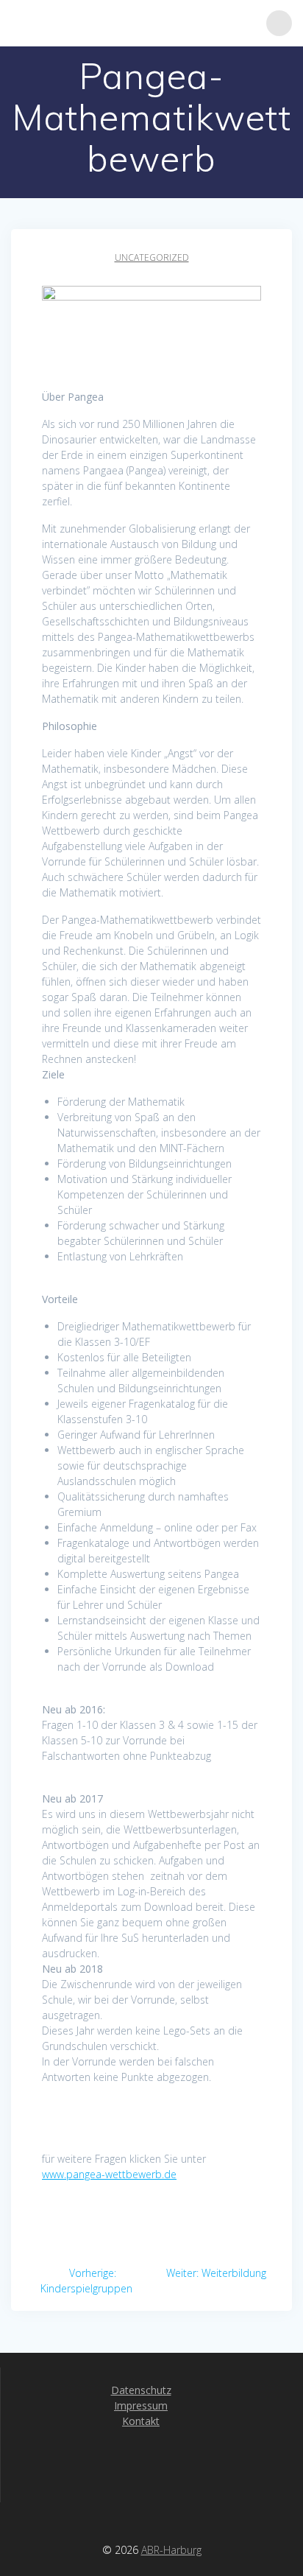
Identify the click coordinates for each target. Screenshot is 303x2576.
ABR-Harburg (171, 2550)
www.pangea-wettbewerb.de (109, 2174)
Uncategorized (152, 257)
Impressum (141, 2405)
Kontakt (141, 2421)
